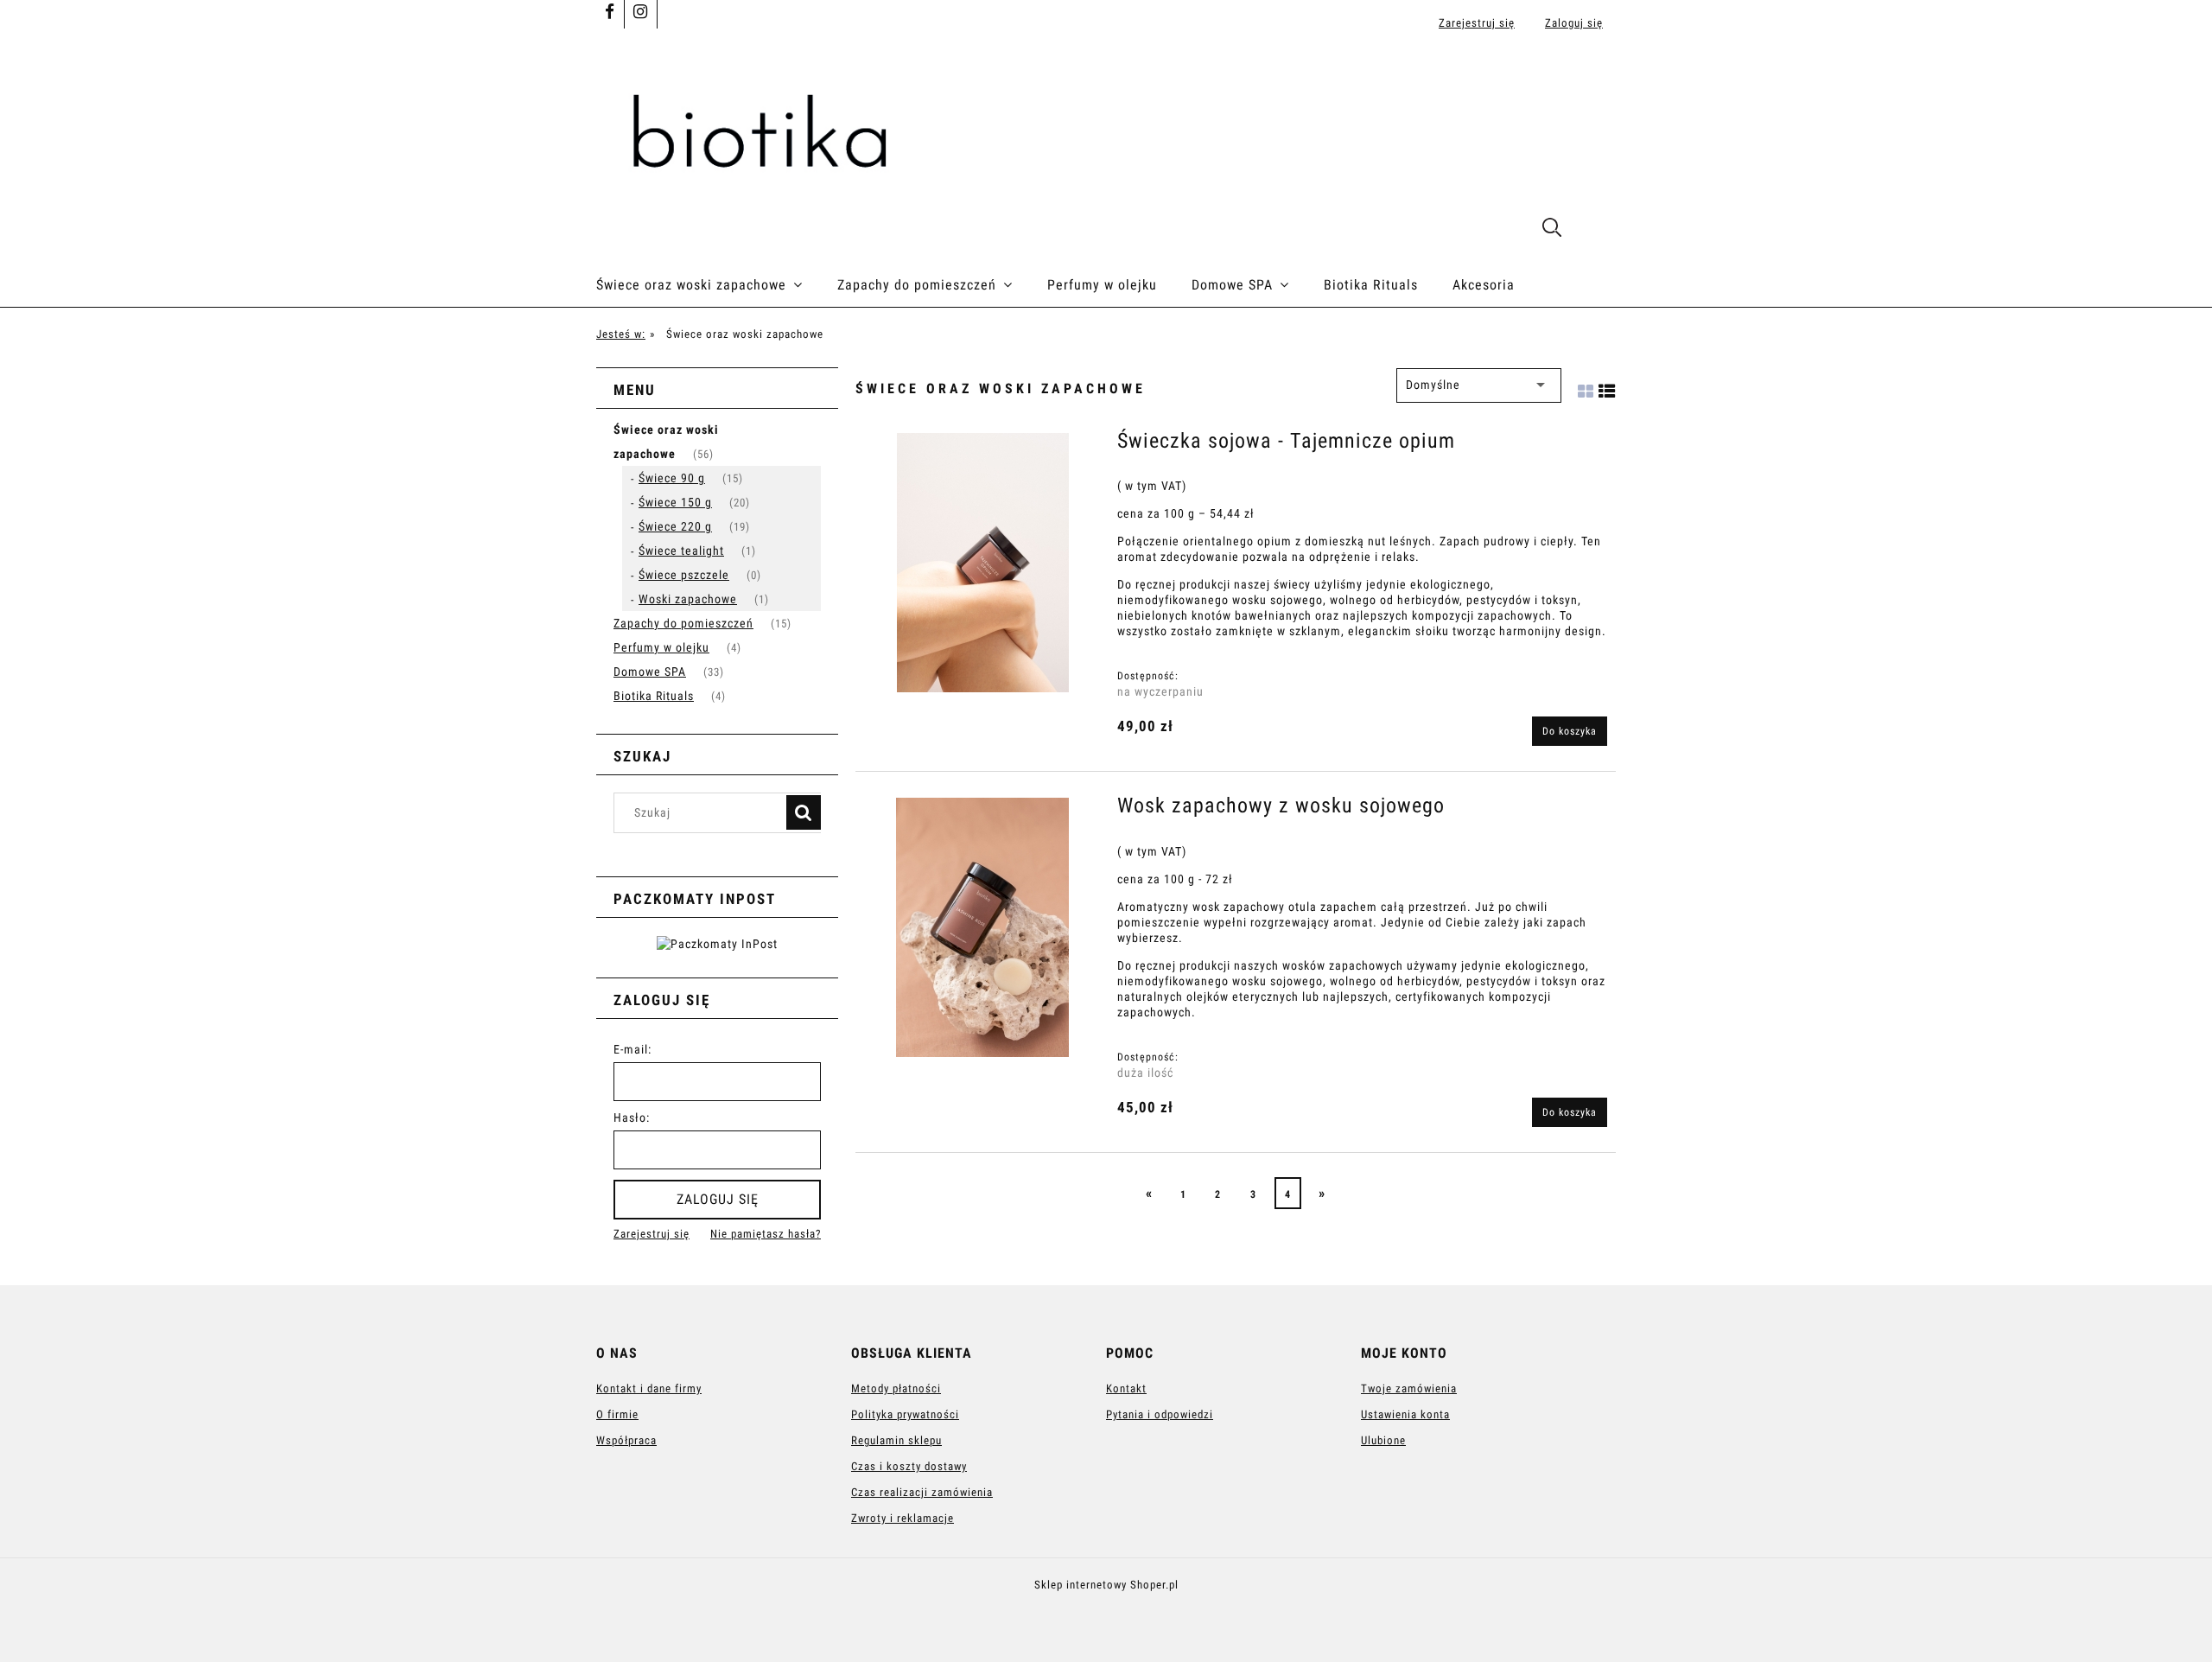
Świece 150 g (675, 502)
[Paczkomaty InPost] (717, 943)
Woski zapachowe (688, 599)
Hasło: (632, 1118)
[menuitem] (717, 285)
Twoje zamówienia (1409, 1388)
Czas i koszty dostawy (909, 1466)
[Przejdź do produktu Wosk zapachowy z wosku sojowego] (982, 927)
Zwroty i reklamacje (903, 1518)
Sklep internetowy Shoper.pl (1106, 1585)
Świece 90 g (672, 478)
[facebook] (610, 13)
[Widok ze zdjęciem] (1586, 385)
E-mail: (632, 1049)
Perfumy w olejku (661, 647)
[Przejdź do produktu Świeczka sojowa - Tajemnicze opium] (982, 563)
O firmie (617, 1414)
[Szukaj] (804, 812)
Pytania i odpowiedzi (1160, 1414)
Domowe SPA (650, 672)
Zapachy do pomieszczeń (683, 623)
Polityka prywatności (905, 1414)
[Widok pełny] (1607, 385)
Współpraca (626, 1440)
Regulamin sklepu (896, 1440)
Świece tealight (681, 551)
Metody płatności (896, 1388)
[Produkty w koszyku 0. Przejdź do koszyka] (1597, 229)
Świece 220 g (675, 526)
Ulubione (1383, 1440)
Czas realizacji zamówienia (922, 1492)
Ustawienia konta (1405, 1414)
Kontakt (1126, 1388)
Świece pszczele (684, 575)
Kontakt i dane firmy (649, 1388)
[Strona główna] (1106, 132)
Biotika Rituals (654, 696)
